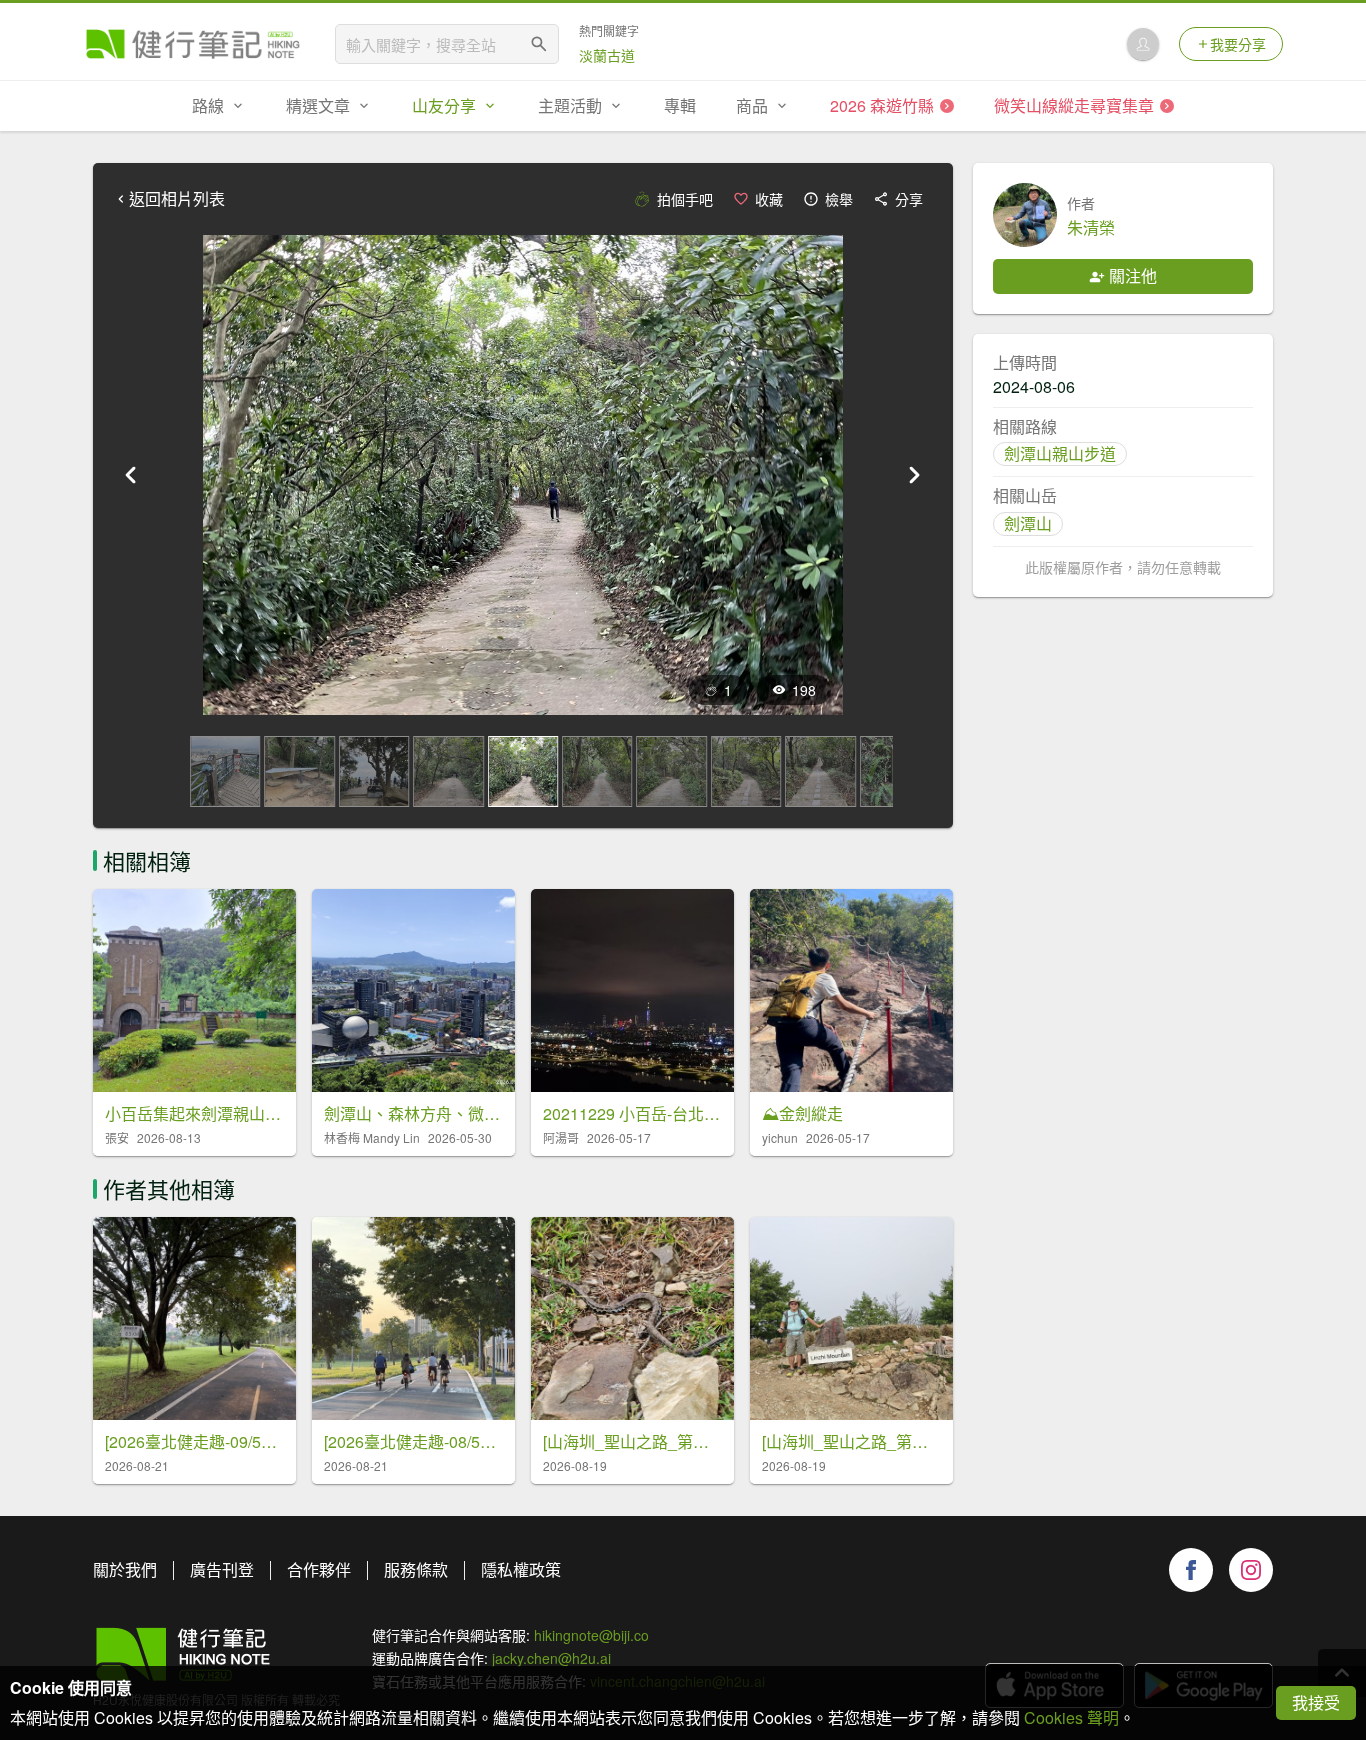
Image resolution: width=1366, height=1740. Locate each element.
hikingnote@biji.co (591, 1635)
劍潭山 (1028, 523)
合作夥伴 (319, 1569)
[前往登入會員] (1143, 44)
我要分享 (1238, 44)
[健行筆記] (193, 44)
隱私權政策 (521, 1569)
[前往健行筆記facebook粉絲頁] (1191, 1570)
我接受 (1316, 1702)
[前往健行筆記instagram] (1251, 1570)
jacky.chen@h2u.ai (551, 1658)
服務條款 (416, 1569)
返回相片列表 (177, 199)
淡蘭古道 (607, 55)
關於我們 (125, 1569)
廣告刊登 (222, 1569)
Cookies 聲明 (1071, 1717)
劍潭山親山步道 (1060, 453)
